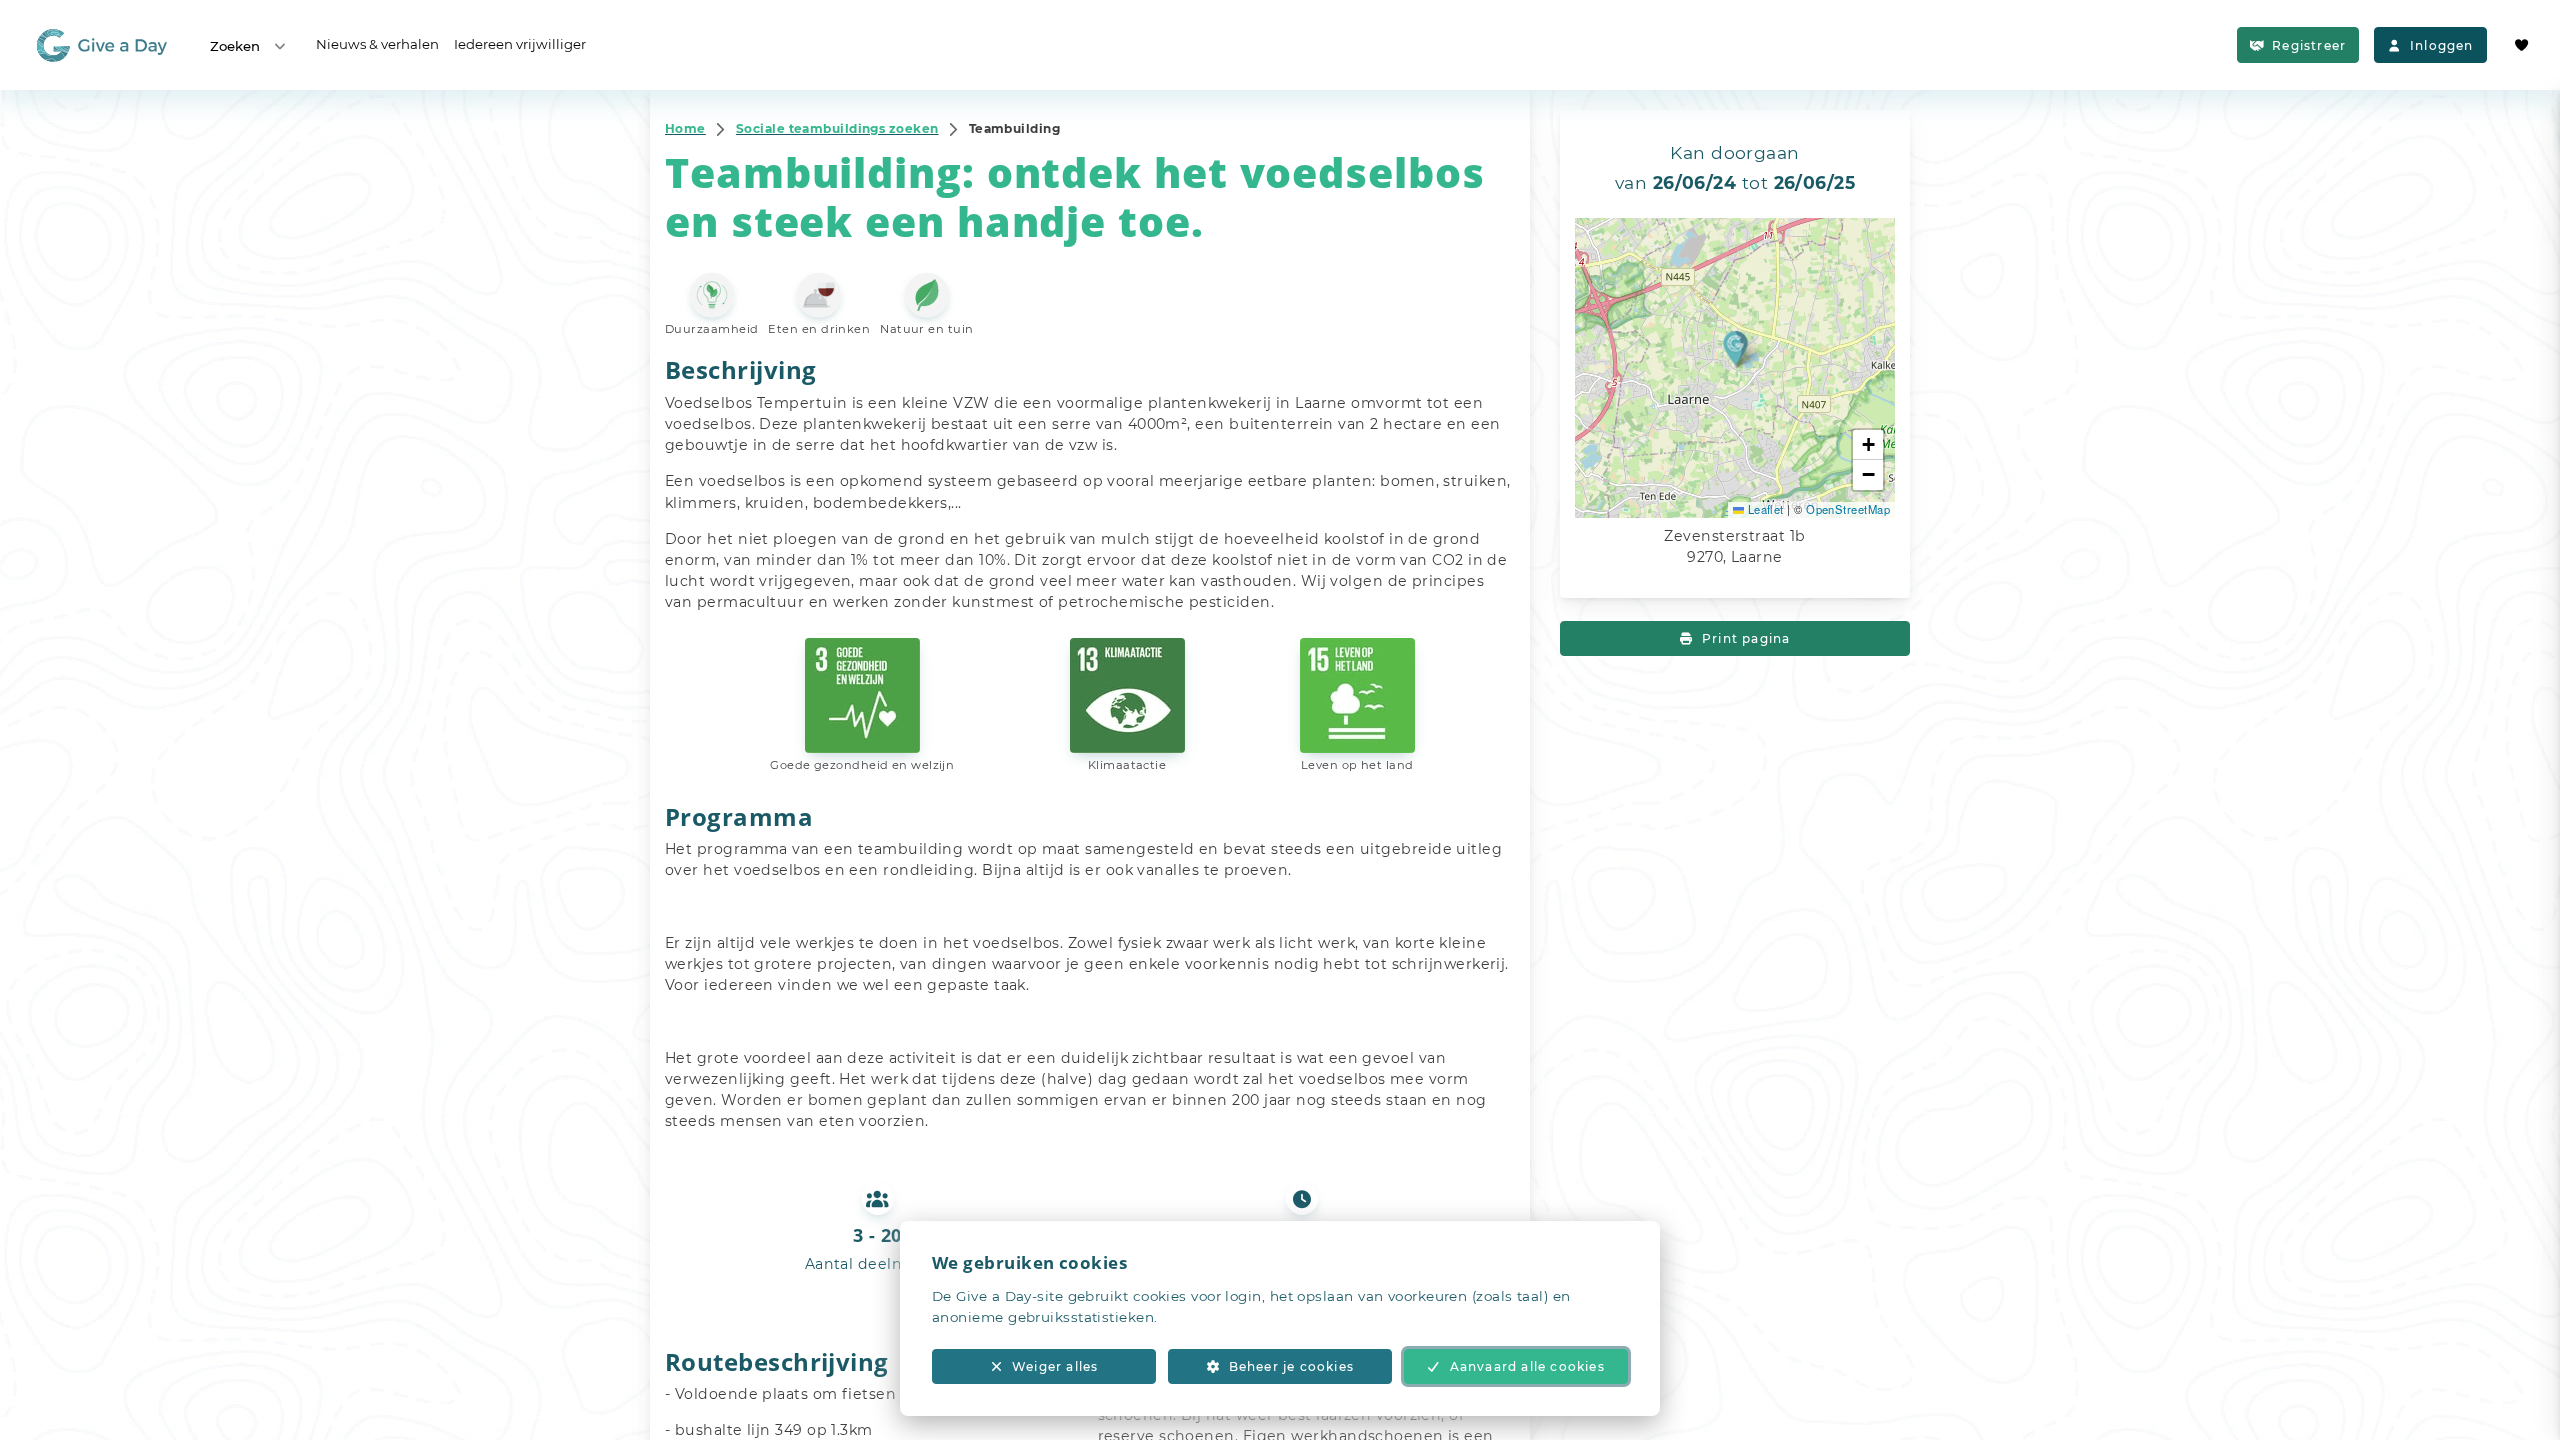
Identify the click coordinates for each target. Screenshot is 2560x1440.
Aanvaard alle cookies (1527, 1366)
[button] (1735, 347)
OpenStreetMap (1848, 509)
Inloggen (2442, 45)
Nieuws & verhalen (377, 44)
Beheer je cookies (1291, 1366)
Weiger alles (1055, 1366)
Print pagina (1746, 638)
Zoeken (235, 46)
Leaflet (1764, 509)
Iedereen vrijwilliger (520, 44)
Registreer (2309, 45)
